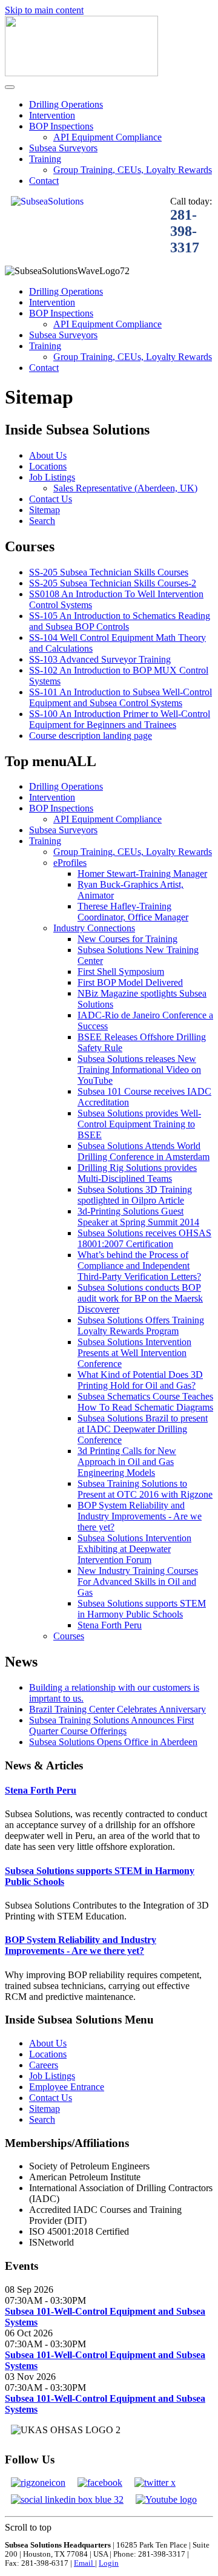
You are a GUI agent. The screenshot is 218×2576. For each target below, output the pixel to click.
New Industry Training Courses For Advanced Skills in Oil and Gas (138, 1581)
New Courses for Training (127, 939)
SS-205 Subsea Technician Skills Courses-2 (113, 583)
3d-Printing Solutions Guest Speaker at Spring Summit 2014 (138, 1217)
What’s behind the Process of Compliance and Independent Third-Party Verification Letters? (139, 1266)
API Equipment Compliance (107, 137)
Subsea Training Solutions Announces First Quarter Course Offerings (111, 1726)
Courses (69, 1636)
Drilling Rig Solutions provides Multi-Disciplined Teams (137, 1173)
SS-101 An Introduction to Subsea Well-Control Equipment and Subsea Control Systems (121, 697)
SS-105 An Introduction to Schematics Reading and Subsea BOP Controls (120, 621)
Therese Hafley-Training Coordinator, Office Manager (133, 912)
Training (45, 159)
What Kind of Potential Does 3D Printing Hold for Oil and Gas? (140, 1380)
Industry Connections (94, 928)
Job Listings (52, 477)
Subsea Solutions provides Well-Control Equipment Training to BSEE (139, 1124)
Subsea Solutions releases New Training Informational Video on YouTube (139, 1070)
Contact (44, 181)
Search (42, 521)
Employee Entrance (67, 2087)
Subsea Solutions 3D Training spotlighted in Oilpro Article (135, 1195)
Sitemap (45, 510)
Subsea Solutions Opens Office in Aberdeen (113, 1742)
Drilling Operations (66, 104)
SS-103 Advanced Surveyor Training (100, 659)
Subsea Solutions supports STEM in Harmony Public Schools (142, 1609)
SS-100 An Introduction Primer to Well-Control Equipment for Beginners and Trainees (120, 719)
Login (109, 2563)
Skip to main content (44, 10)
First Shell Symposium (121, 972)
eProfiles (70, 863)
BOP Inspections (61, 126)
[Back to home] (81, 73)
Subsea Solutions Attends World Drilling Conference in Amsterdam (144, 1151)
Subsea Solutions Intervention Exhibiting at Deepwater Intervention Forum (134, 1549)
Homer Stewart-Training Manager (142, 873)
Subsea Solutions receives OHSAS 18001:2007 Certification (144, 1238)
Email (84, 2563)
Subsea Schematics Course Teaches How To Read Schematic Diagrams (145, 1402)
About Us (48, 455)
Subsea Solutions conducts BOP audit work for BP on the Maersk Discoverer (140, 1298)
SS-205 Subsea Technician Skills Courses (109, 572)
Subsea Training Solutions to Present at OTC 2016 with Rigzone (145, 1489)
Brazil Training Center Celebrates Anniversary (117, 1709)
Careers (44, 2065)
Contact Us (51, 499)
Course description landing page (91, 736)
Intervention (52, 115)
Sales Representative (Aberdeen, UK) (125, 488)
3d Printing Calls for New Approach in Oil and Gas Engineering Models (127, 1462)
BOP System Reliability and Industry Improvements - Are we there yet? (140, 1516)
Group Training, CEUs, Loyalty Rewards (133, 170)
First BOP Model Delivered (130, 982)
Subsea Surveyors (63, 148)
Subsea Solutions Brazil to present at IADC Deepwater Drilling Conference (143, 1429)
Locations (48, 466)
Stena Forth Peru (110, 1625)
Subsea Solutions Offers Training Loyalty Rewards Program (141, 1326)
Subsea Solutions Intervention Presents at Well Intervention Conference (134, 1353)
